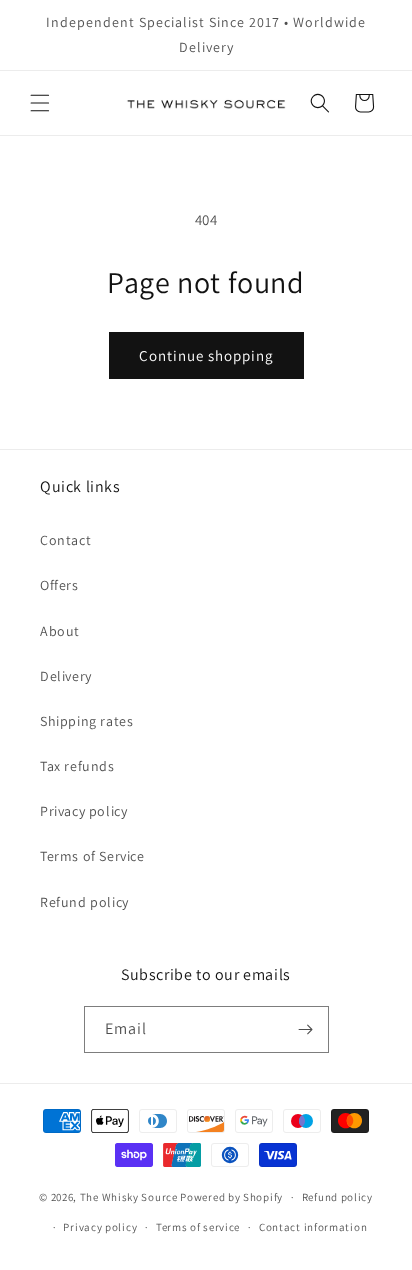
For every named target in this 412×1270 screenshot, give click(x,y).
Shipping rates (86, 721)
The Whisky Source (129, 1197)
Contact (65, 540)
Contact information (313, 1227)
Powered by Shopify (231, 1197)
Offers (59, 585)
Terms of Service (92, 856)
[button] (40, 103)
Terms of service (198, 1227)
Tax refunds (77, 766)
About (60, 631)
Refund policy (84, 902)
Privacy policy (83, 811)
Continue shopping (206, 355)
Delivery (66, 676)
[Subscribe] (306, 1029)
